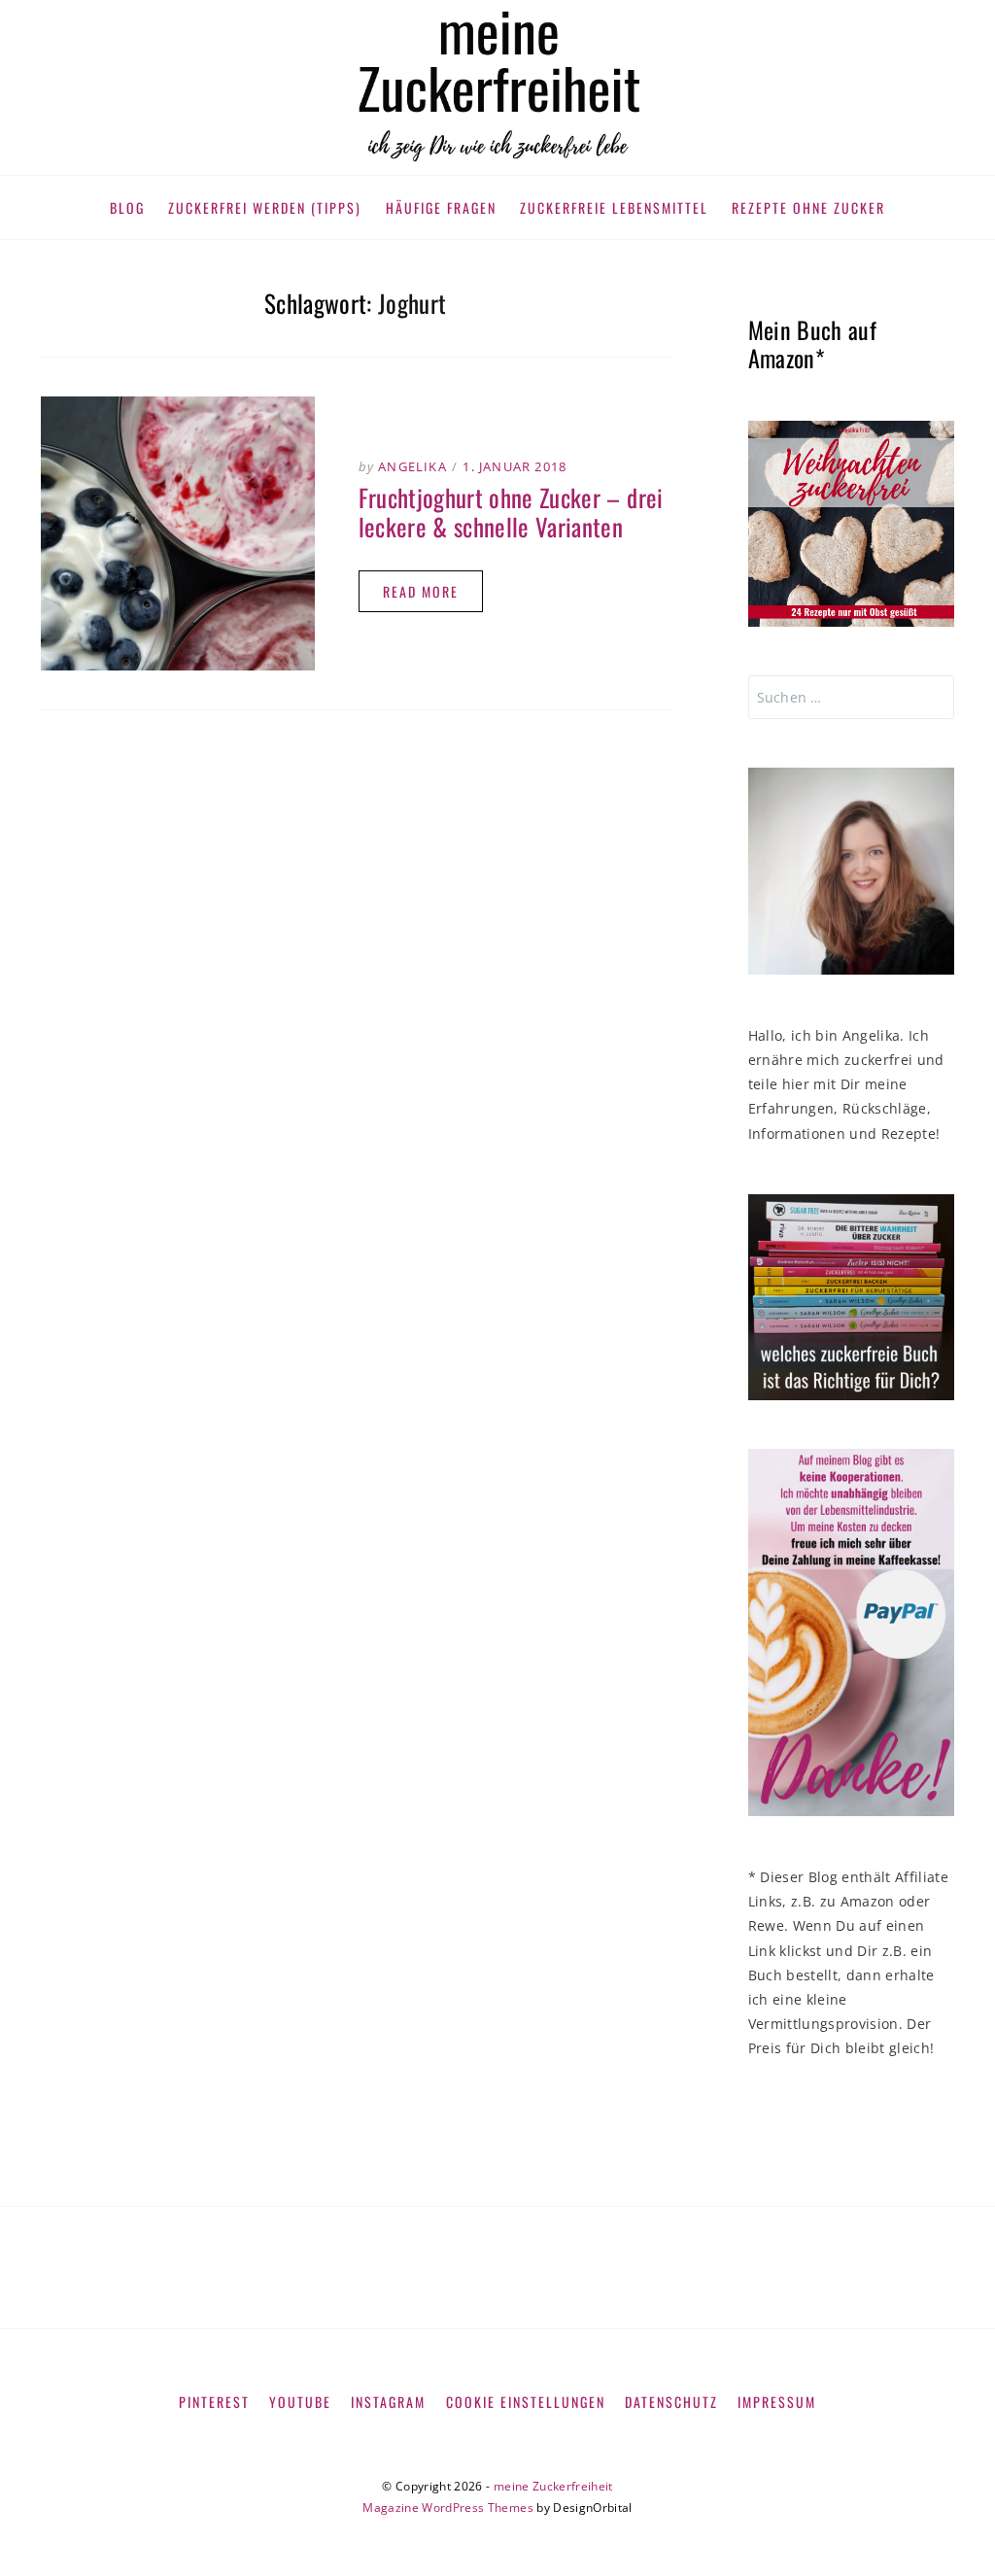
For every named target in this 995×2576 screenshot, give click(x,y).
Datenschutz (671, 2402)
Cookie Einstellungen (526, 2402)
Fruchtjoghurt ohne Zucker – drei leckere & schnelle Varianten (511, 512)
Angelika (412, 466)
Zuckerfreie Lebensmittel (614, 207)
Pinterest (214, 2402)
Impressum (777, 2402)
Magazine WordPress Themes (448, 2507)
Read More (421, 591)
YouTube (300, 2402)
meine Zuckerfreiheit (553, 2486)
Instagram (388, 2402)
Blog (127, 207)
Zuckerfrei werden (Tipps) (265, 207)
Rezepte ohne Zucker (808, 207)
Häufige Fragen (441, 207)
